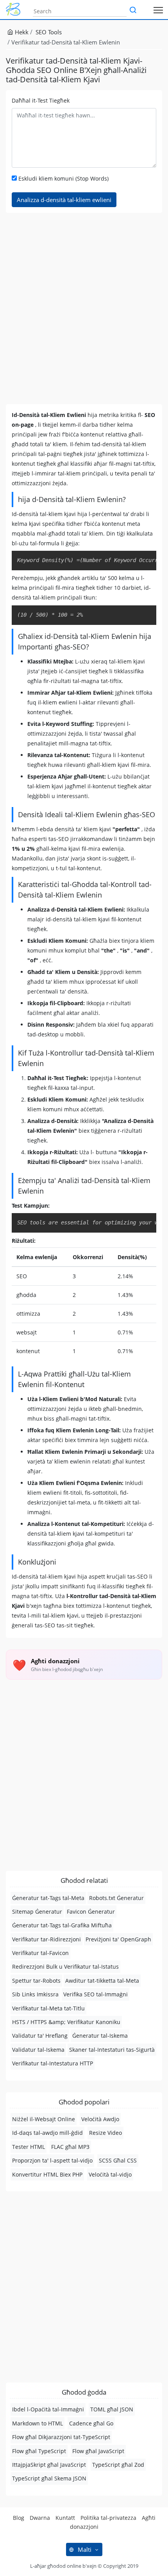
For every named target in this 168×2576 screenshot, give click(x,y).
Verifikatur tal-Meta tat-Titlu (48, 2008)
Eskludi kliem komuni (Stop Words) (63, 178)
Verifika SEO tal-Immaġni (96, 1994)
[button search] (133, 11)
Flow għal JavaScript (98, 2451)
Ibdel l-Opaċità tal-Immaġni (48, 2409)
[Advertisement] (84, 309)
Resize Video (105, 2133)
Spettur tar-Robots (36, 1981)
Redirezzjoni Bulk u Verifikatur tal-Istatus (65, 1967)
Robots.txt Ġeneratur (116, 1898)
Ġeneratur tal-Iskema (100, 2036)
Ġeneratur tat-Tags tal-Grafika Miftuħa (62, 1925)
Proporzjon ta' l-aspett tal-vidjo (52, 2160)
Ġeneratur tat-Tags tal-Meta (48, 1898)
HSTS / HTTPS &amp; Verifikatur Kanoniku (66, 2022)
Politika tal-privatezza (108, 2518)
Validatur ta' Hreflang (40, 2036)
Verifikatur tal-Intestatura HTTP (53, 2063)
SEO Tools (49, 32)
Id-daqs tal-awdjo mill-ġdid (47, 2133)
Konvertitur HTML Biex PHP (47, 2174)
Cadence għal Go (91, 2423)
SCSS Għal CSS (118, 2160)
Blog (19, 2518)
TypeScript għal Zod (118, 2465)
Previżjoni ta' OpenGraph (118, 1939)
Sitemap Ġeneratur (37, 1912)
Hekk (21, 32)
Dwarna (40, 2518)
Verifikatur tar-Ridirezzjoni (46, 1939)
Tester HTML (29, 2147)
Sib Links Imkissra (35, 1994)
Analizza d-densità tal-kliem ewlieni (64, 200)
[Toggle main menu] (158, 10)
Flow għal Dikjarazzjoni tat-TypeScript (61, 2437)
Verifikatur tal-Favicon (40, 1953)
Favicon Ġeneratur (91, 1912)
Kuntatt (65, 2518)
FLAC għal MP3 (70, 2147)
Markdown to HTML (38, 2423)
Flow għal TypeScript (39, 2451)
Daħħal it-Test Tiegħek (41, 100)
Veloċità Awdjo (100, 2119)
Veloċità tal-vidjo (110, 2174)
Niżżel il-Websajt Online (44, 2119)
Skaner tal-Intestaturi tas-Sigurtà (112, 2050)
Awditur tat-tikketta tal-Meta (102, 1981)
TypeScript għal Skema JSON (49, 2478)
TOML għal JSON (112, 2409)
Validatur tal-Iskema (38, 2050)
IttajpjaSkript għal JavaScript (49, 2465)
